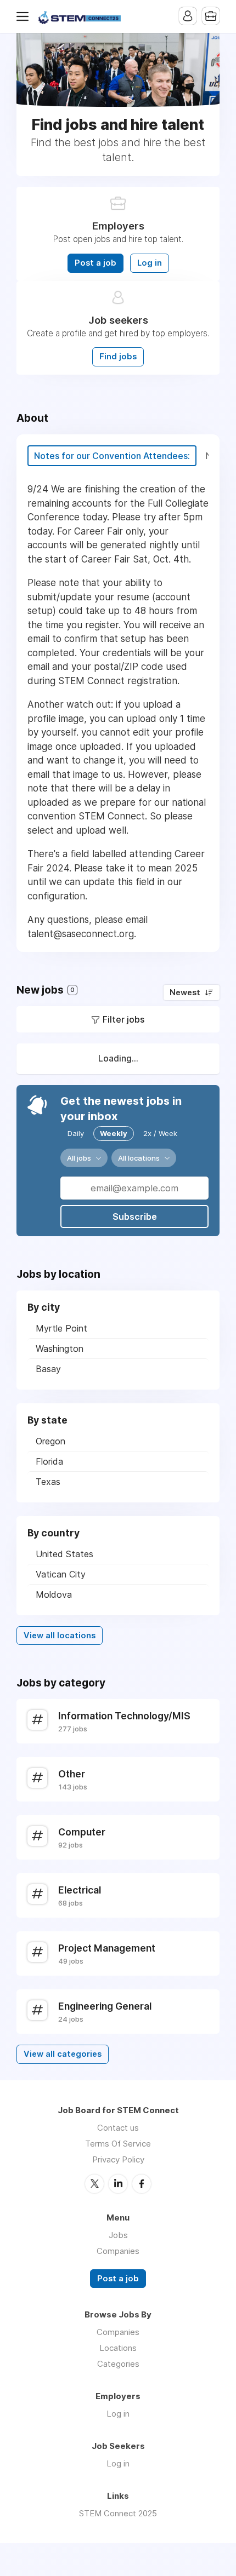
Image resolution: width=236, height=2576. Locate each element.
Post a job (95, 263)
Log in (150, 263)
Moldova (54, 1594)
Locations (118, 2348)
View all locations (60, 1636)
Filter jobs (123, 1019)
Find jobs (118, 357)
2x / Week (160, 1133)
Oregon (50, 1441)
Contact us (118, 2128)
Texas (48, 1482)
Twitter (94, 2184)
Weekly (114, 1133)
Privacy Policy (118, 2159)
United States (64, 1554)
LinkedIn (118, 2184)
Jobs (118, 2235)
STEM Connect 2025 (118, 2513)
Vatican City (61, 1574)
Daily (76, 1133)
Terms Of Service (118, 2144)
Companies (118, 2251)
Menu (25, 16)
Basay (48, 1369)
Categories (118, 2364)
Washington (60, 1349)
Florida (49, 1461)
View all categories (63, 2054)
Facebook (142, 2184)
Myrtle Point (61, 1328)
